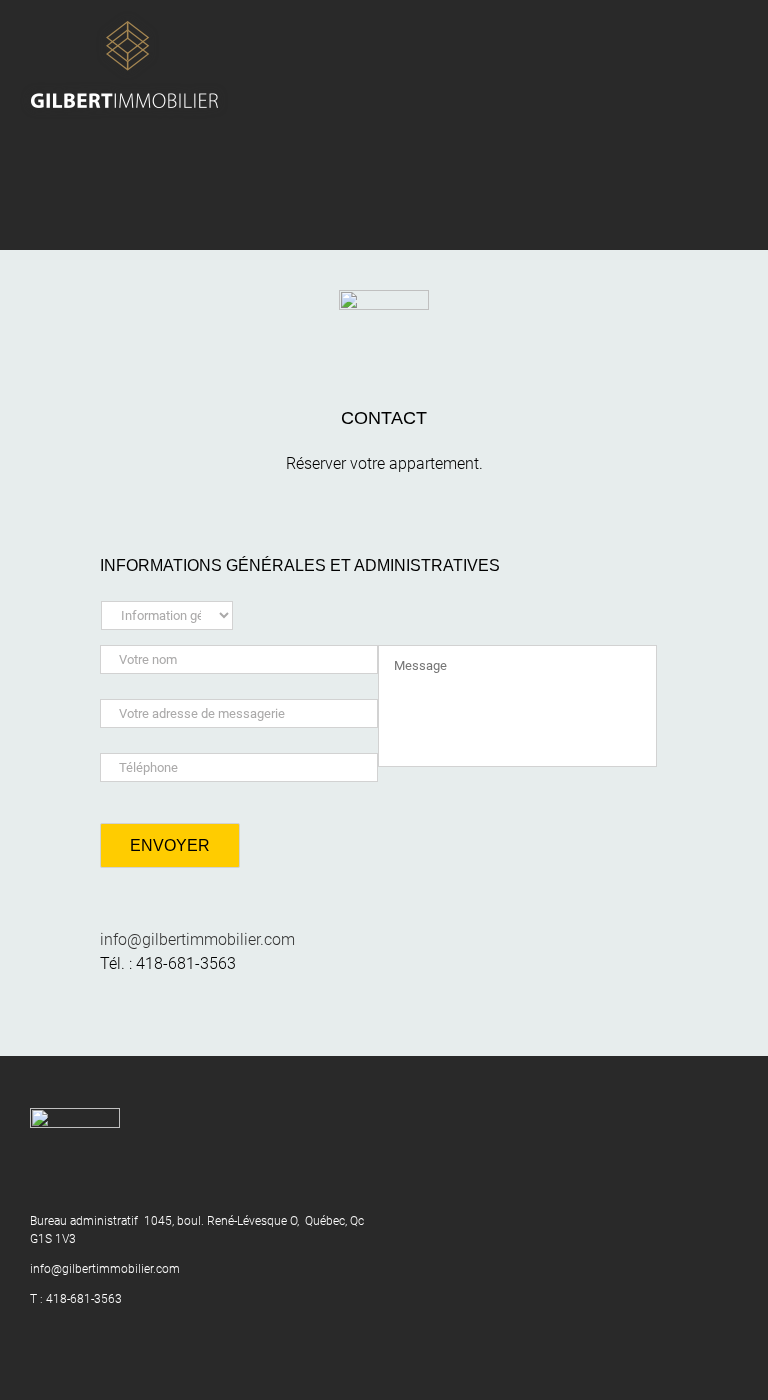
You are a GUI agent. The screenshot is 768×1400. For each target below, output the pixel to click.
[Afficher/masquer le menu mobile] (730, 30)
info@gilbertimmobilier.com (197, 939)
